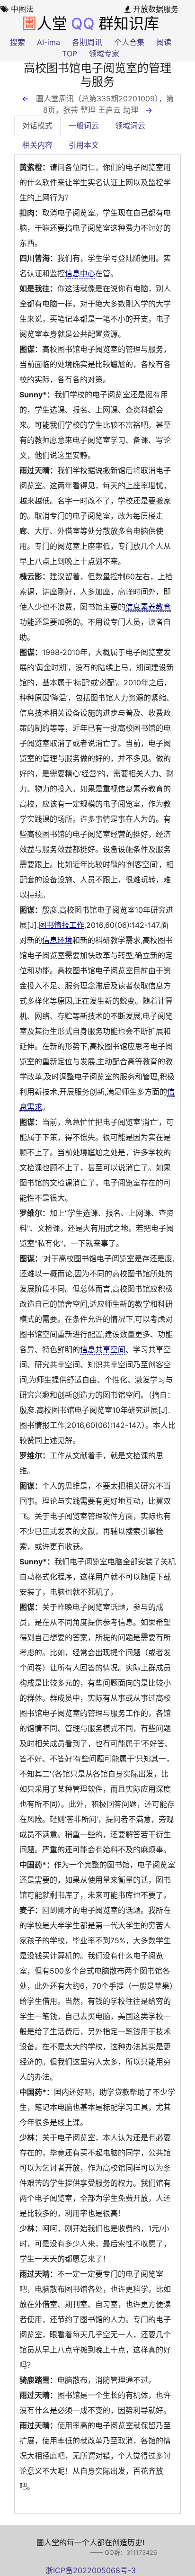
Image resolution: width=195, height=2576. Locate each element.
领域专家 (104, 54)
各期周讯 (87, 42)
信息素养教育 (148, 607)
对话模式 (37, 126)
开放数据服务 (155, 9)
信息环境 (57, 940)
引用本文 (84, 145)
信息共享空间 (103, 1349)
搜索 (18, 42)
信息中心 (80, 273)
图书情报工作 (62, 925)
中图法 (21, 9)
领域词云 (130, 126)
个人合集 (129, 42)
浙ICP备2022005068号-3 (91, 2570)
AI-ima (49, 42)
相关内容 (37, 145)
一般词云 (84, 126)
